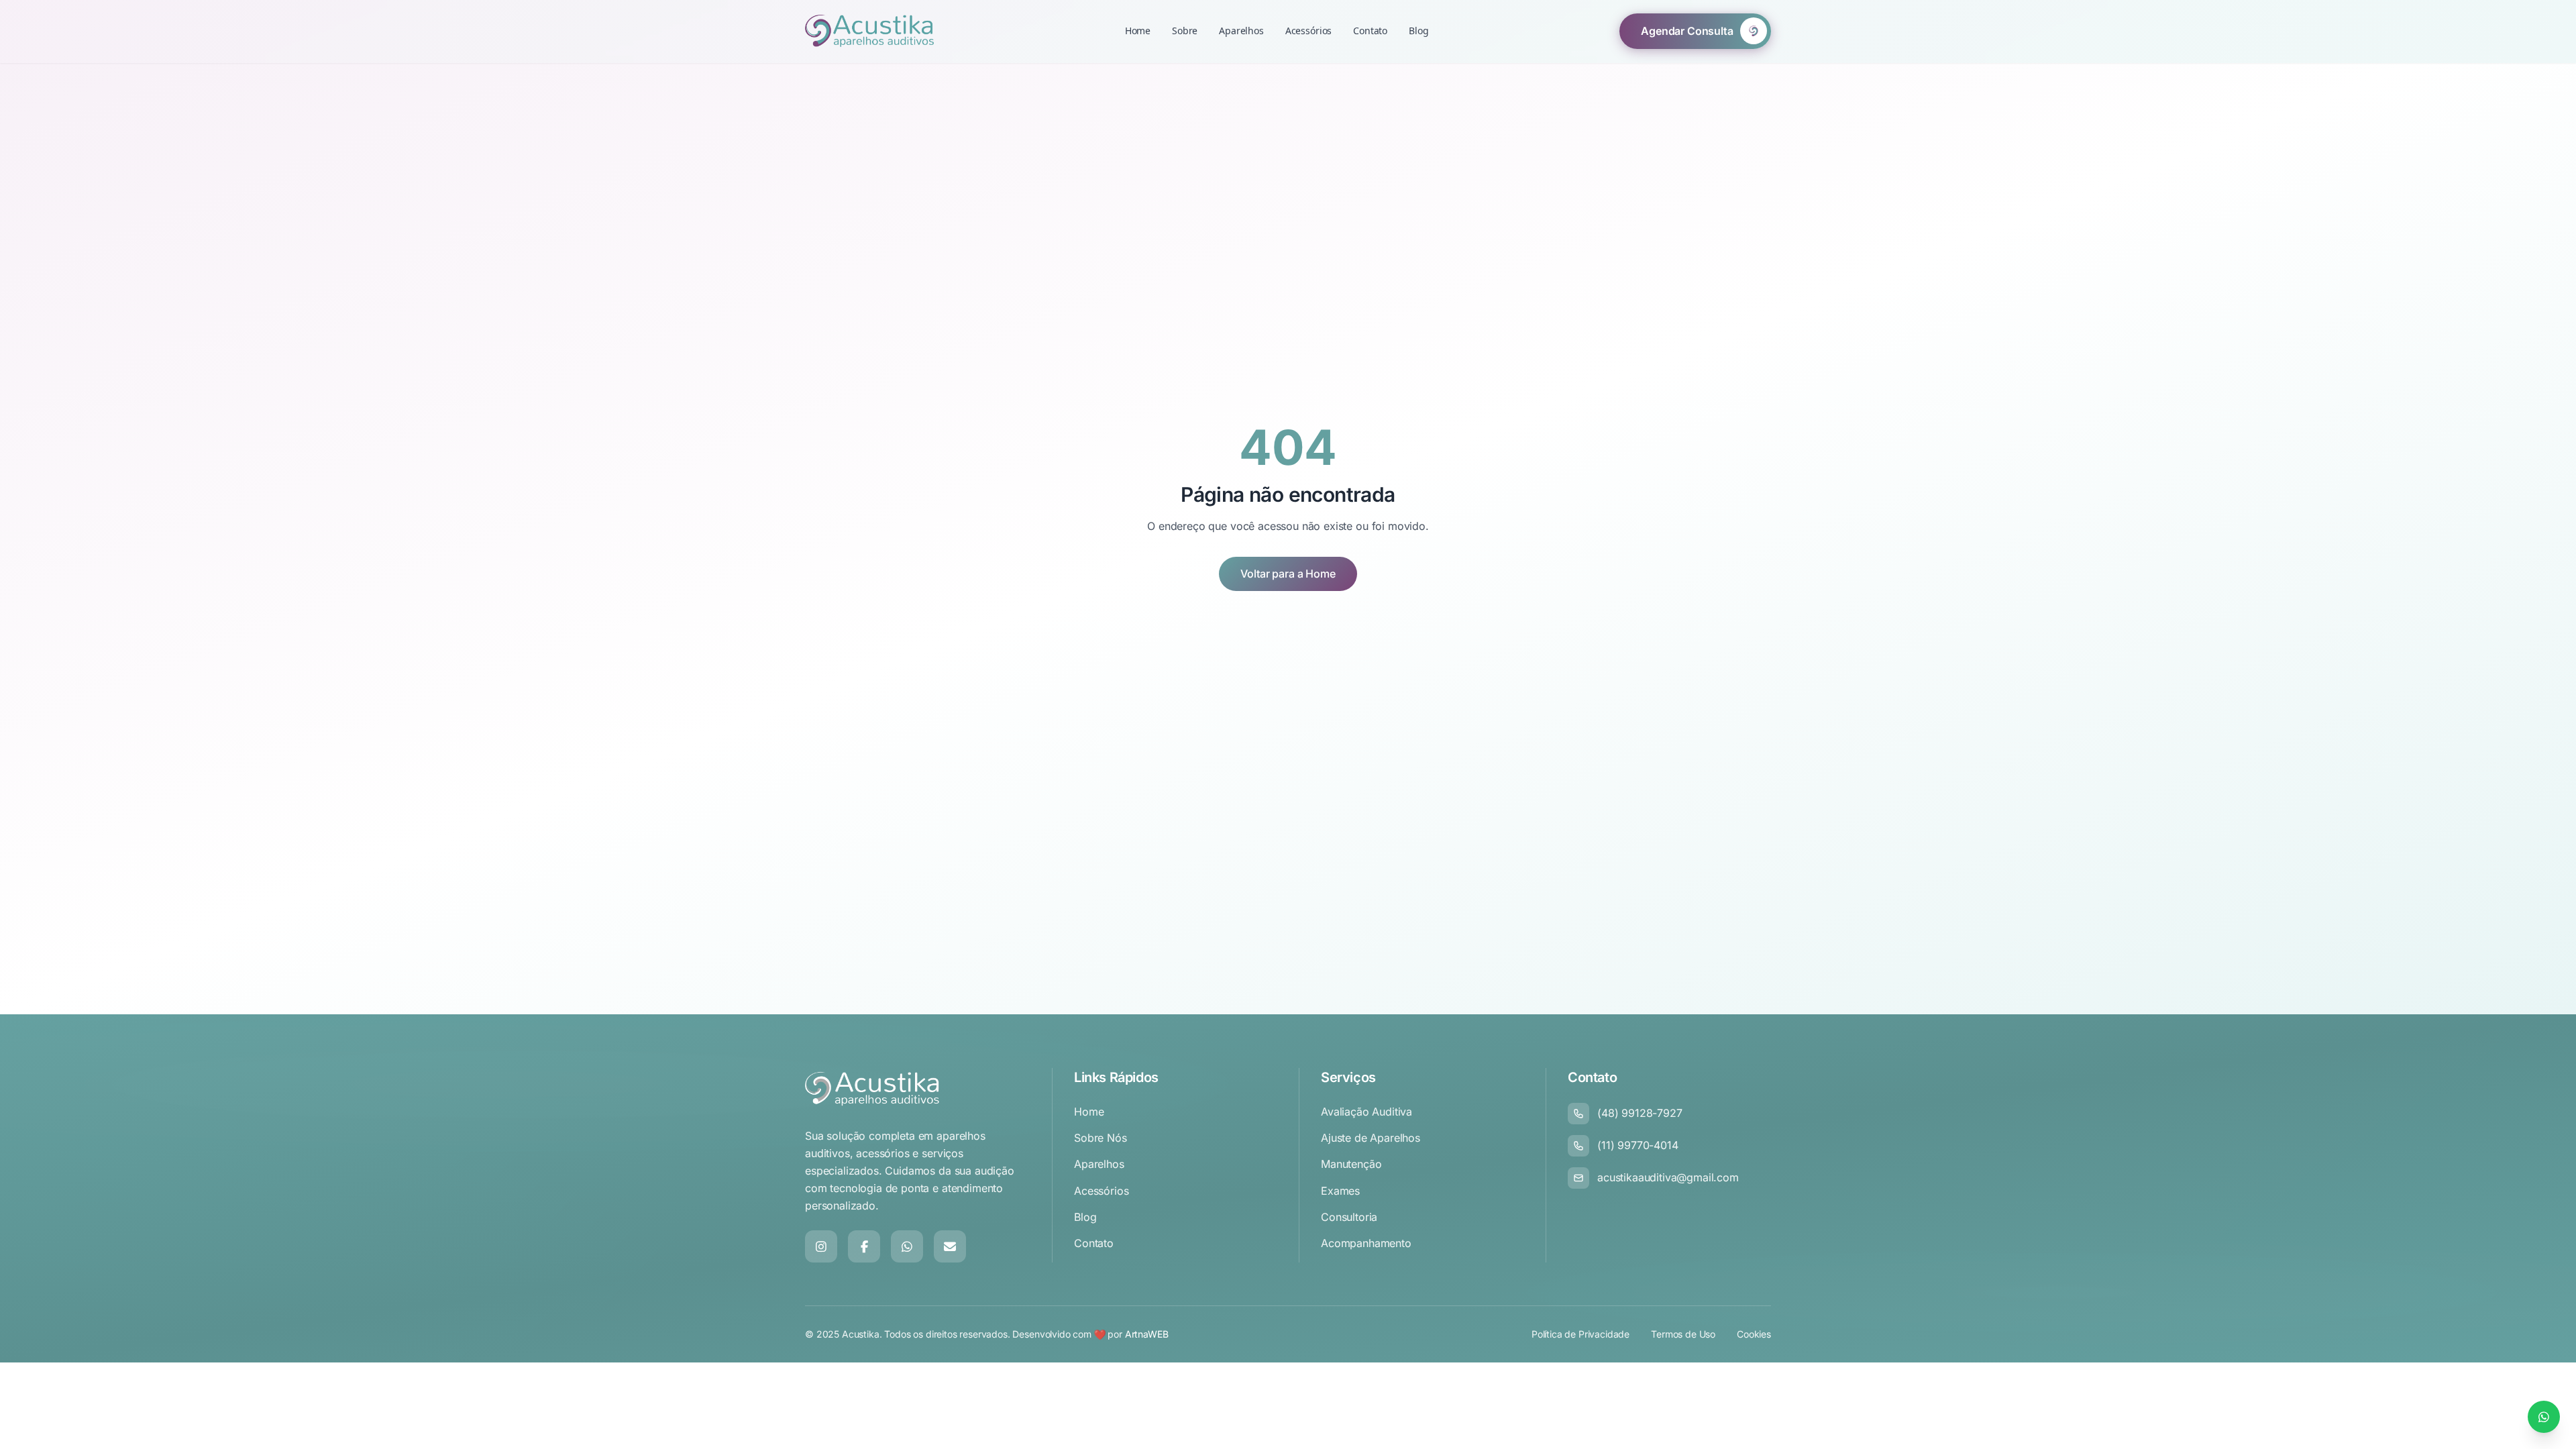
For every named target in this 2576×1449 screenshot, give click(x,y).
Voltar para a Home (1288, 574)
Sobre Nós (1101, 1138)
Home (1138, 31)
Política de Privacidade (1580, 1334)
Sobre (1185, 31)
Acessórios (1308, 31)
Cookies (1754, 1334)
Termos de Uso (1683, 1334)
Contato (1370, 31)
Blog (1418, 31)
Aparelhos (1241, 31)
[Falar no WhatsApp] (2544, 1417)
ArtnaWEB (1147, 1334)
